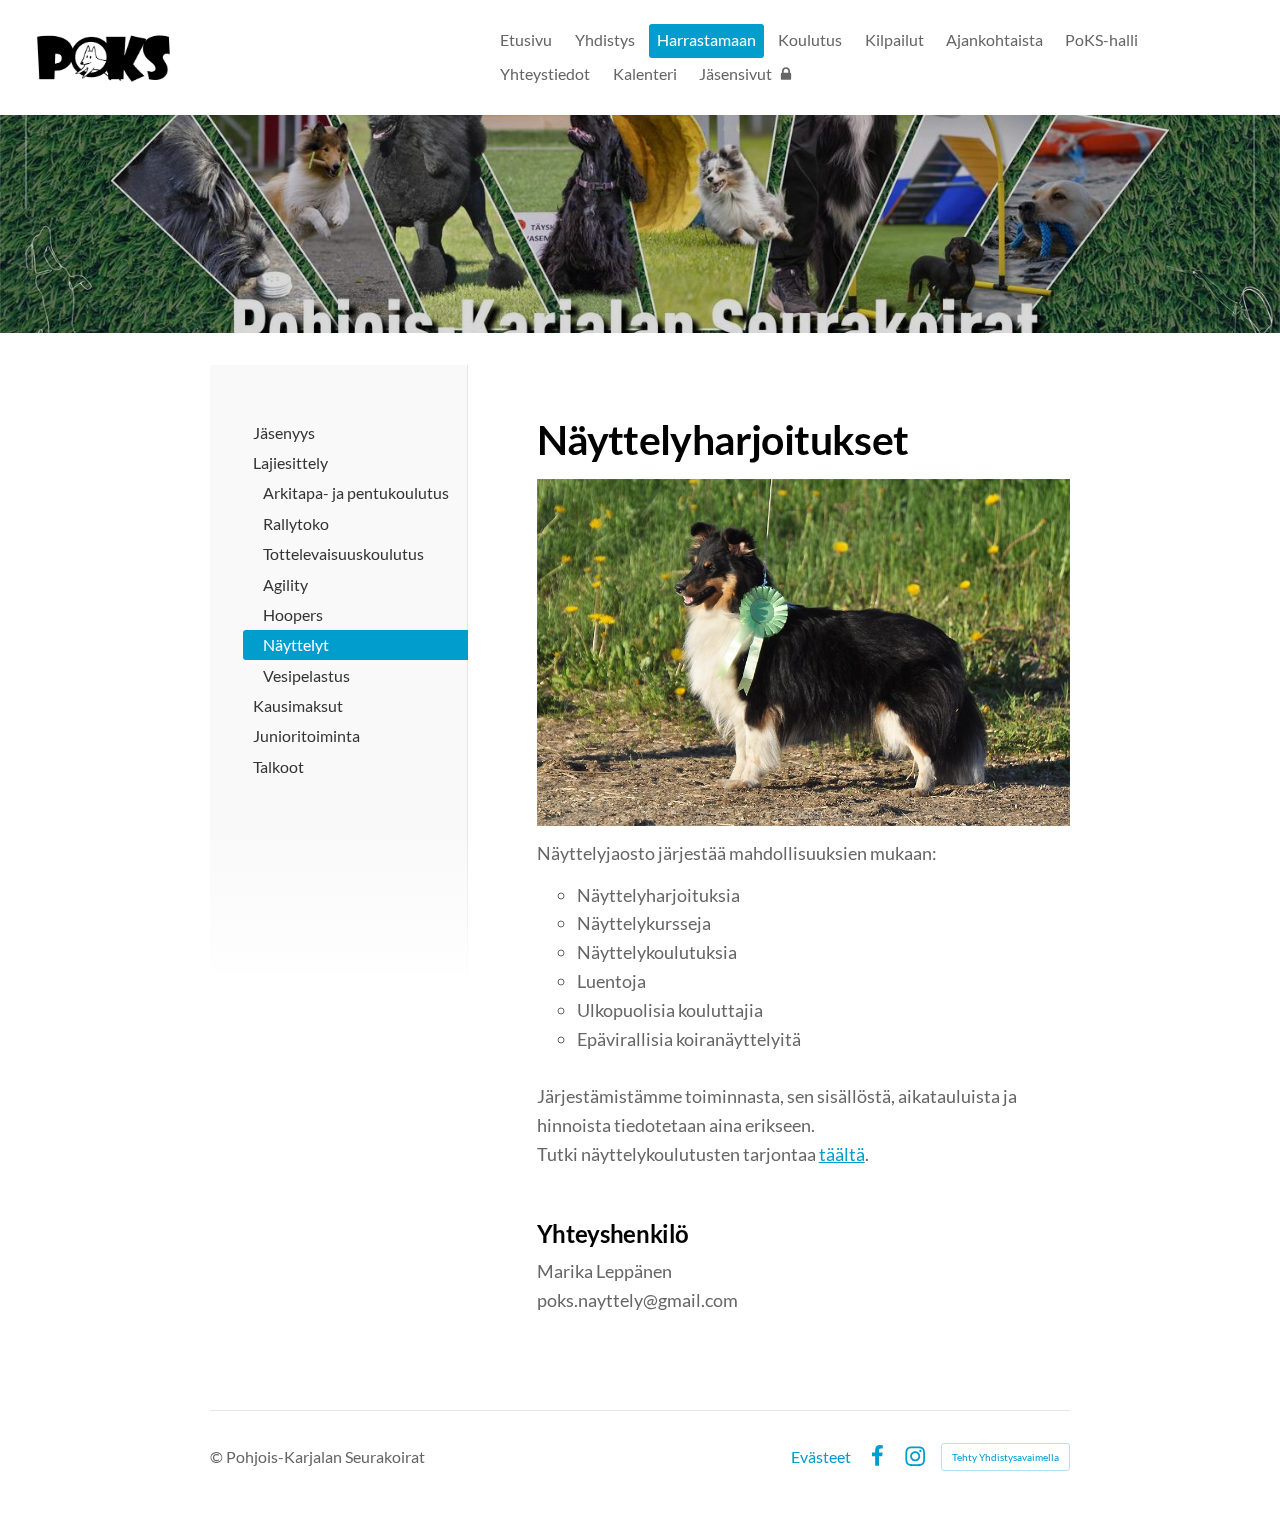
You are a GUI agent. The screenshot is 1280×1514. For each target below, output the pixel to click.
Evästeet (821, 1457)
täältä (842, 1154)
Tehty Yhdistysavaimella (1005, 1457)
